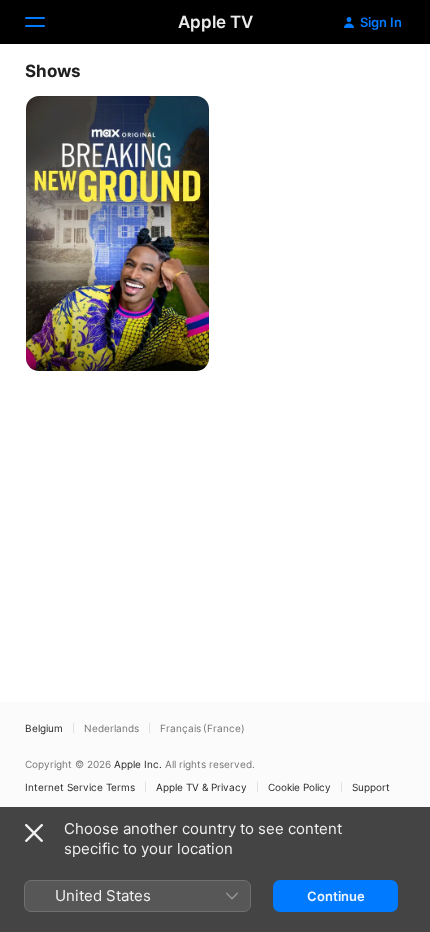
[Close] (34, 833)
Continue (336, 896)
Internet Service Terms (80, 787)
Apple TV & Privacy (201, 787)
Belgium (44, 728)
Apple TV (215, 22)
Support (371, 787)
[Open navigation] (47, 22)
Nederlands (111, 728)
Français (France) (202, 728)
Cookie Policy (299, 787)
